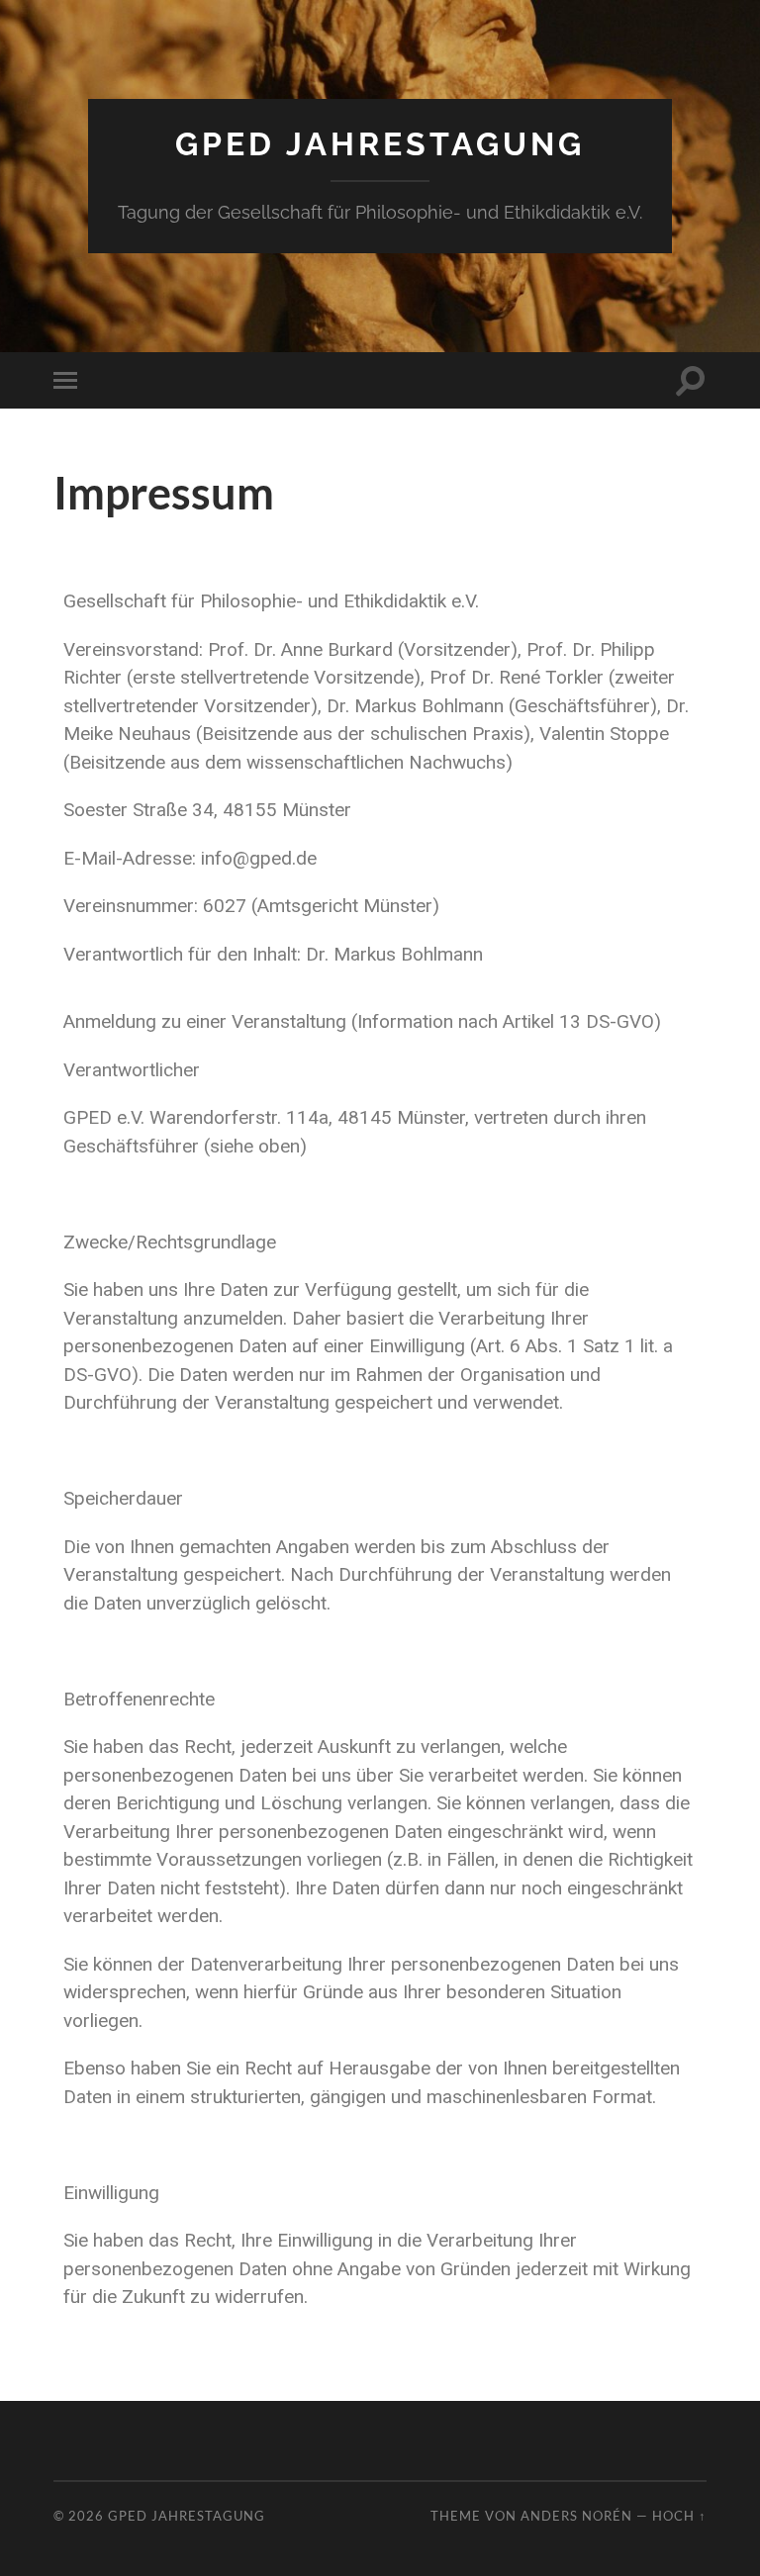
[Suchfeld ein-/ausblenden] (691, 380)
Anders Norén (576, 2516)
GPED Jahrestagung (380, 144)
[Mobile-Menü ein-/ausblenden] (69, 380)
